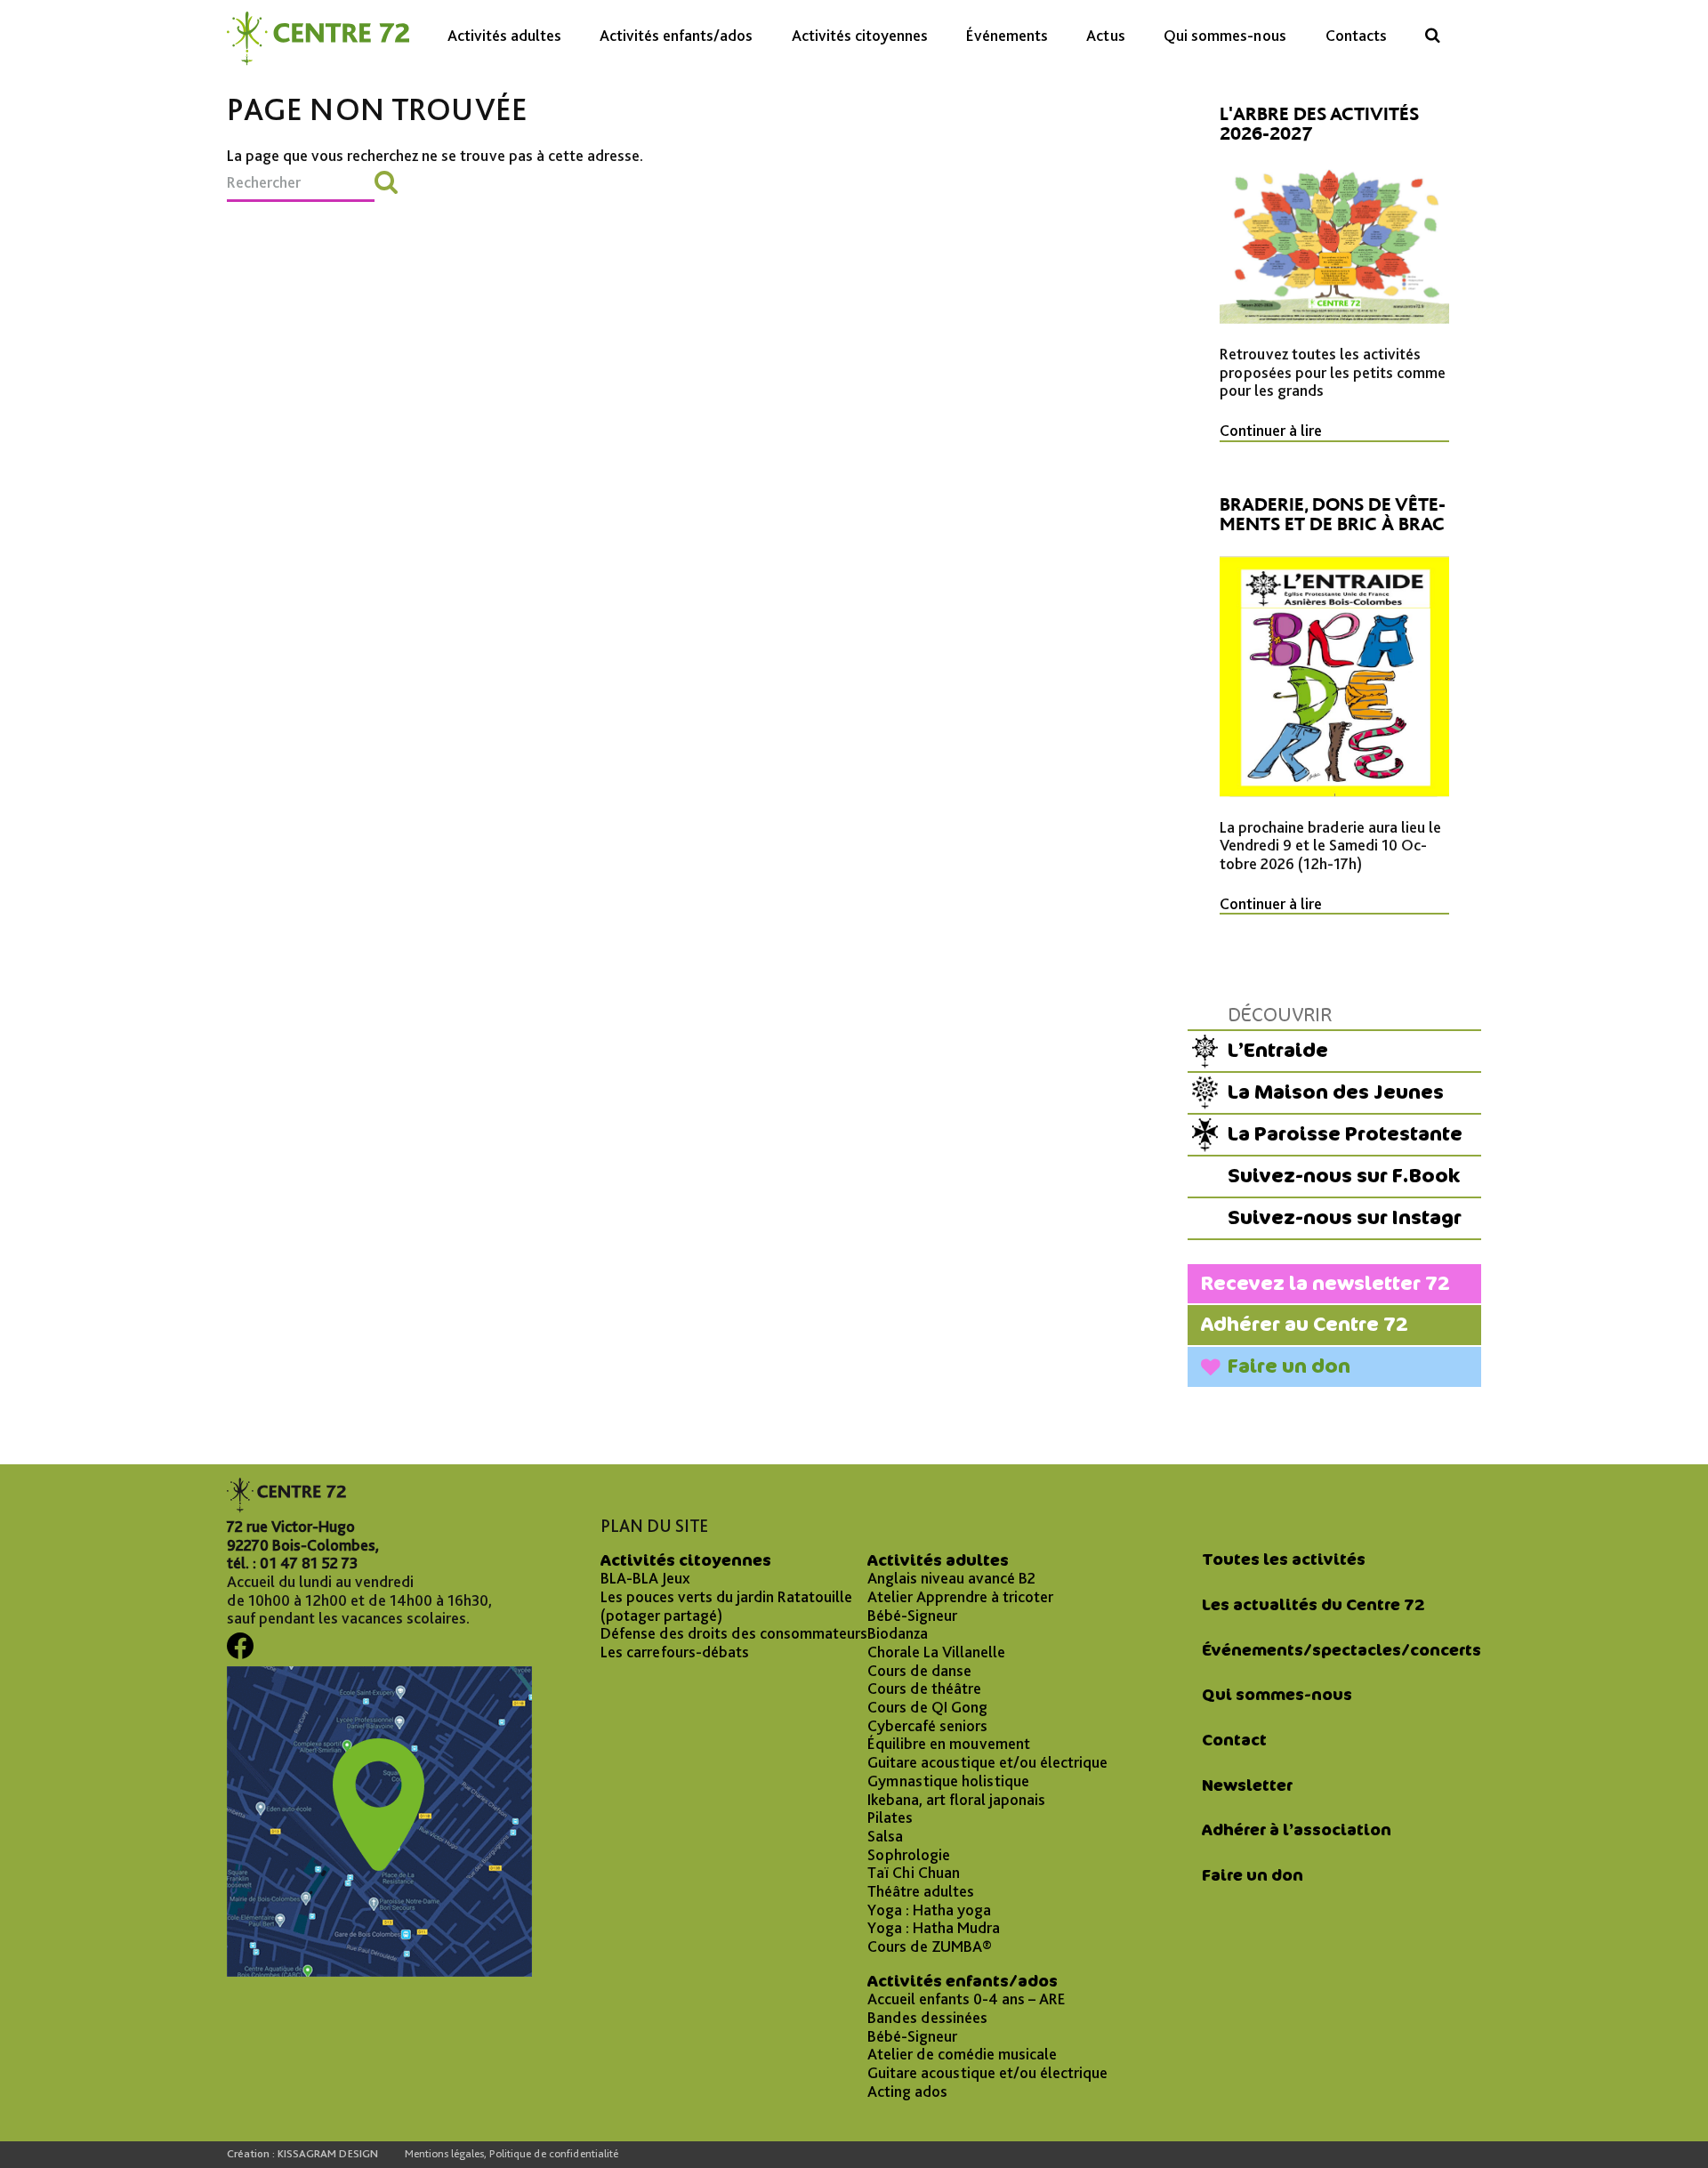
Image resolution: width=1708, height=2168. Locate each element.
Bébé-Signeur (912, 1616)
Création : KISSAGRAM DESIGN (302, 2154)
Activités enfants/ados (676, 35)
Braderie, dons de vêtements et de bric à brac (1333, 514)
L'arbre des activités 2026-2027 (1319, 124)
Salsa (885, 1836)
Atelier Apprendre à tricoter (960, 1597)
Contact (1234, 1740)
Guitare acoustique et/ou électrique (987, 1762)
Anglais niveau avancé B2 (951, 1578)
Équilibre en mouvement (949, 1744)
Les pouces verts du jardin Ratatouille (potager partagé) (726, 1606)
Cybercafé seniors (927, 1726)
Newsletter (1247, 1785)
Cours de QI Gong (927, 1707)
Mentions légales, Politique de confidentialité (512, 2154)
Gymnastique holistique (948, 1781)
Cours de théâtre (924, 1688)
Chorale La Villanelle (936, 1652)
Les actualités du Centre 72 (1313, 1605)
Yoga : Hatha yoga (929, 1910)
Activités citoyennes (860, 35)
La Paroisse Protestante (1345, 1134)
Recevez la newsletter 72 (1325, 1283)
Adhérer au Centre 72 (1305, 1324)
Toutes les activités (1284, 1560)
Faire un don (1289, 1366)
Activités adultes (504, 35)
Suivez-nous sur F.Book (1344, 1176)
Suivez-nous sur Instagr (1345, 1217)
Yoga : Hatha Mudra (934, 1928)
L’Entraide (1278, 1050)
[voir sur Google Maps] (379, 1971)
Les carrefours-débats (675, 1652)
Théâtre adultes (921, 1891)
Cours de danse (919, 1671)
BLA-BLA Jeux (645, 1578)
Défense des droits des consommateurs (734, 1633)
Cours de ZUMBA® (930, 1946)
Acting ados (907, 2091)
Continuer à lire (1271, 431)
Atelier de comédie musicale (962, 2054)
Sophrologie (909, 1855)
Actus (1106, 35)
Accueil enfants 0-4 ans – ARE (967, 1999)
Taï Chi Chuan (914, 1873)
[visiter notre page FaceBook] (240, 1652)
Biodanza (898, 1633)
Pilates (890, 1817)
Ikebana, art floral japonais (956, 1800)
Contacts (1356, 35)
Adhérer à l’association (1297, 1830)
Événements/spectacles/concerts (1341, 1650)
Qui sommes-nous (1225, 35)
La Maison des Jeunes (1336, 1092)
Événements (1007, 35)
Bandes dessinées (927, 2018)
